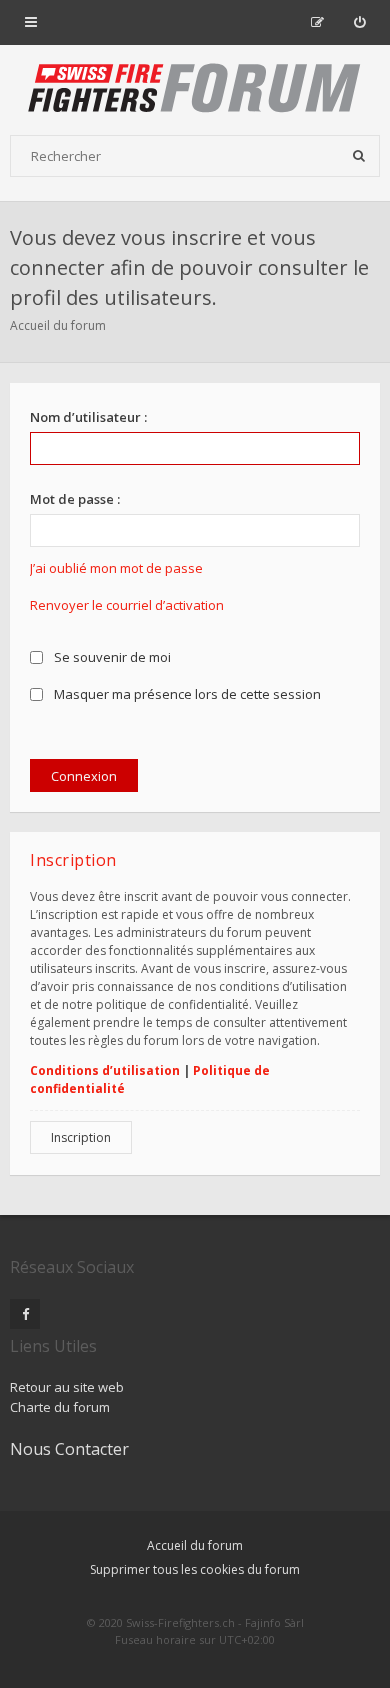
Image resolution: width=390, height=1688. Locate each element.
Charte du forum (60, 1407)
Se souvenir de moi (111, 657)
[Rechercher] (359, 156)
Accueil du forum (58, 325)
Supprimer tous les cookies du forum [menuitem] (195, 1569)
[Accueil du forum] (195, 90)
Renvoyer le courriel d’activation (127, 605)
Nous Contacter (69, 1449)
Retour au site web (67, 1387)
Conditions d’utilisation (105, 1070)
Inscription (81, 1137)
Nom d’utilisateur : (88, 417)
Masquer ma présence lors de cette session (186, 694)
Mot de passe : (75, 499)
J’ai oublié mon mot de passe (116, 568)
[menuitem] (359, 22)
